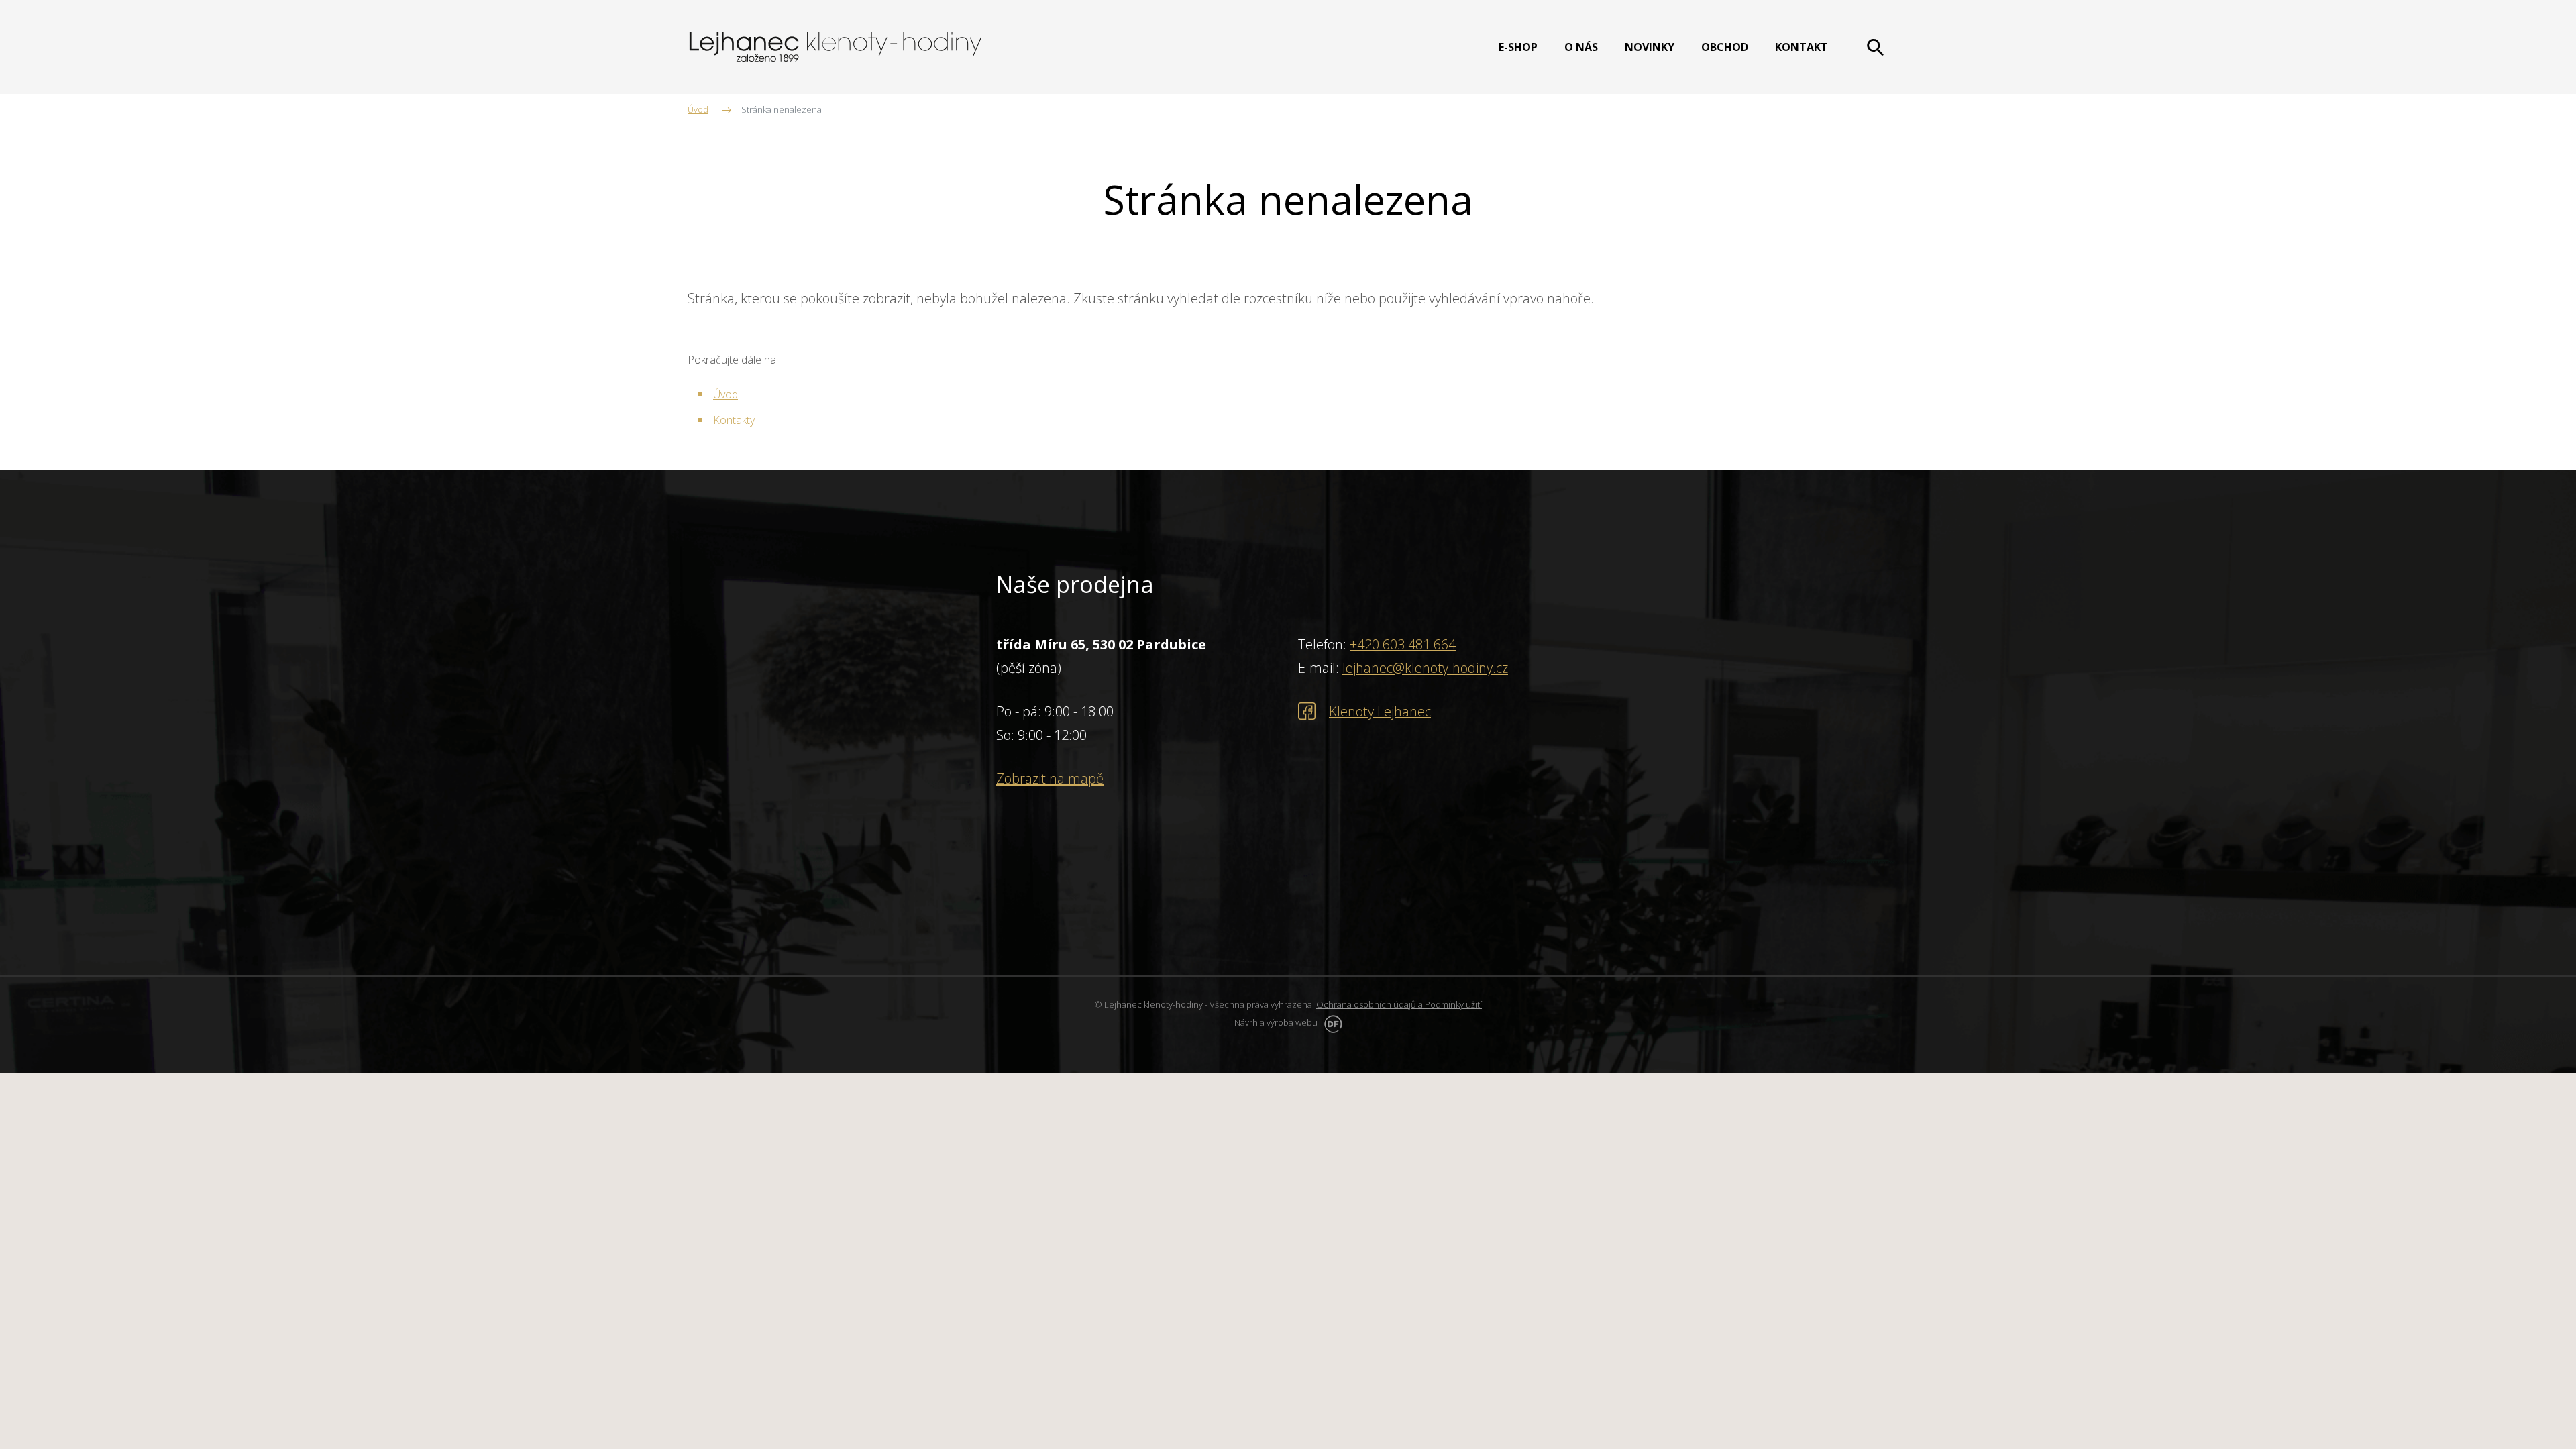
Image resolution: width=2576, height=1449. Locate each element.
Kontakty (734, 420)
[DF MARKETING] (1331, 1022)
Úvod (726, 394)
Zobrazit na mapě (1050, 779)
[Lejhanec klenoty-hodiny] (836, 47)
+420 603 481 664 (1403, 644)
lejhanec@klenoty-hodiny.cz (1425, 668)
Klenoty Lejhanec (1380, 711)
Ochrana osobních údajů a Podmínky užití (1399, 1004)
